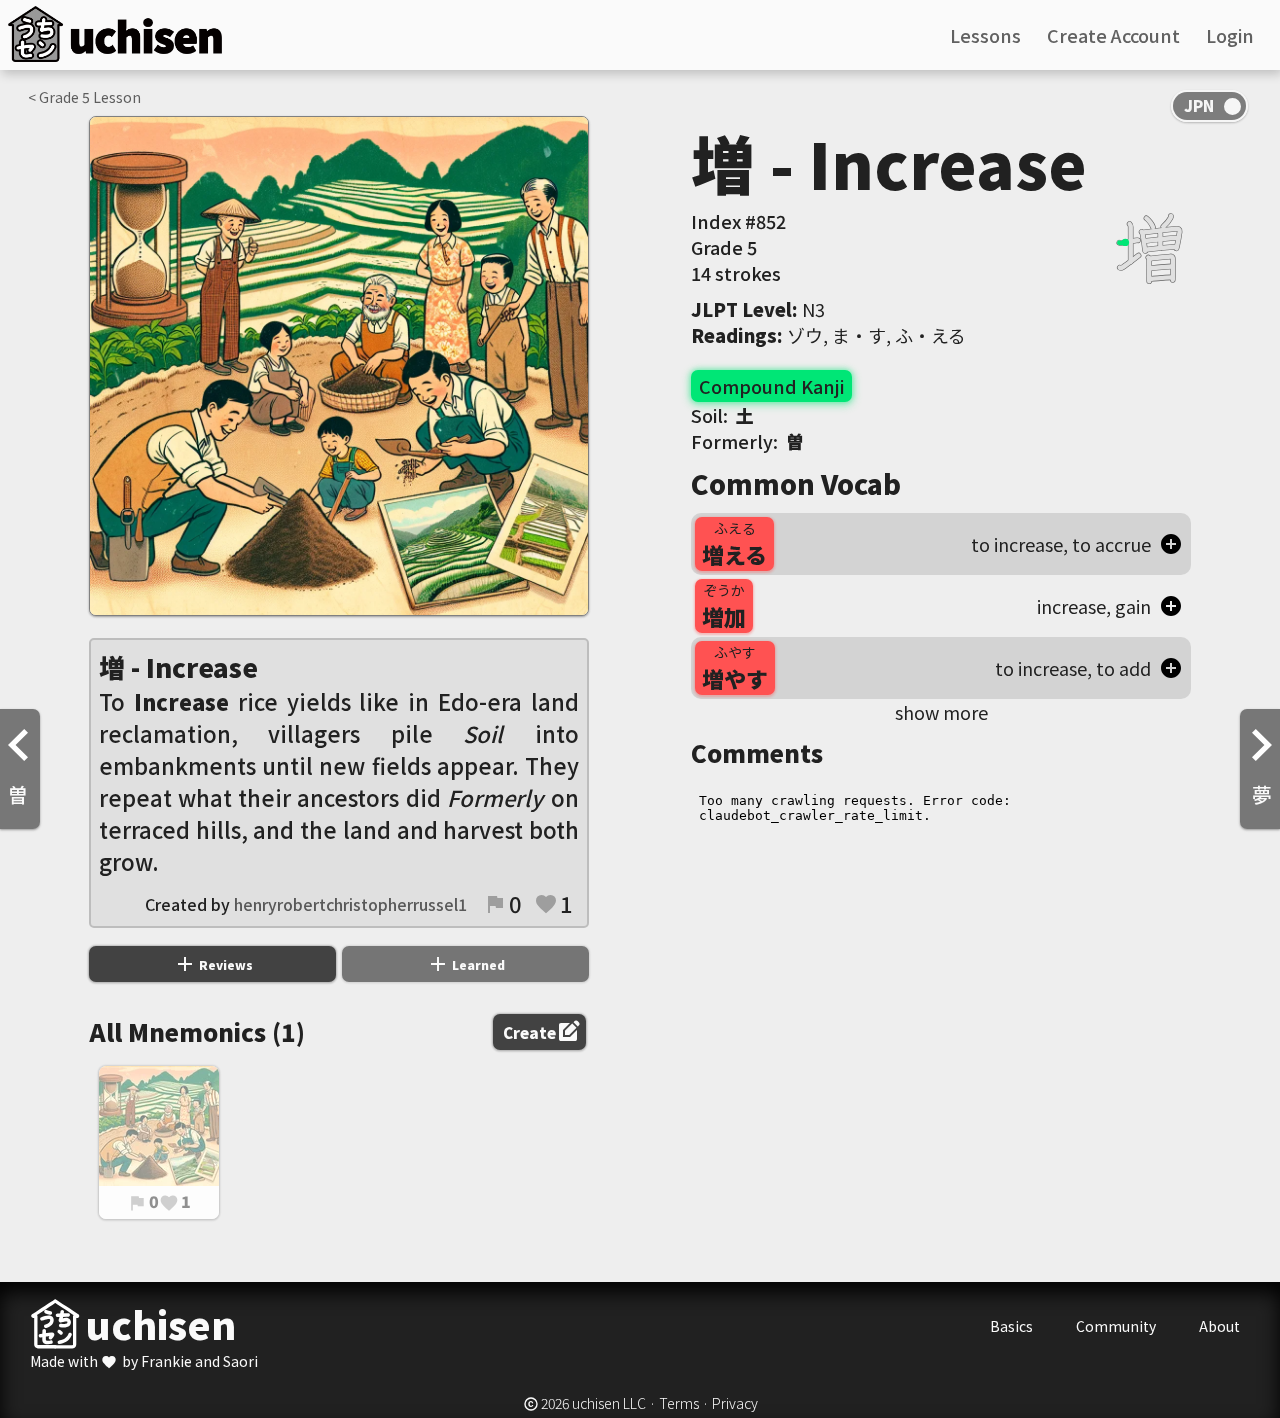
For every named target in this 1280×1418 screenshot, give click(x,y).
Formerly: (747, 441)
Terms (679, 1403)
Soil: (722, 415)
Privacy (735, 1403)
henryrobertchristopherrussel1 (350, 904)
